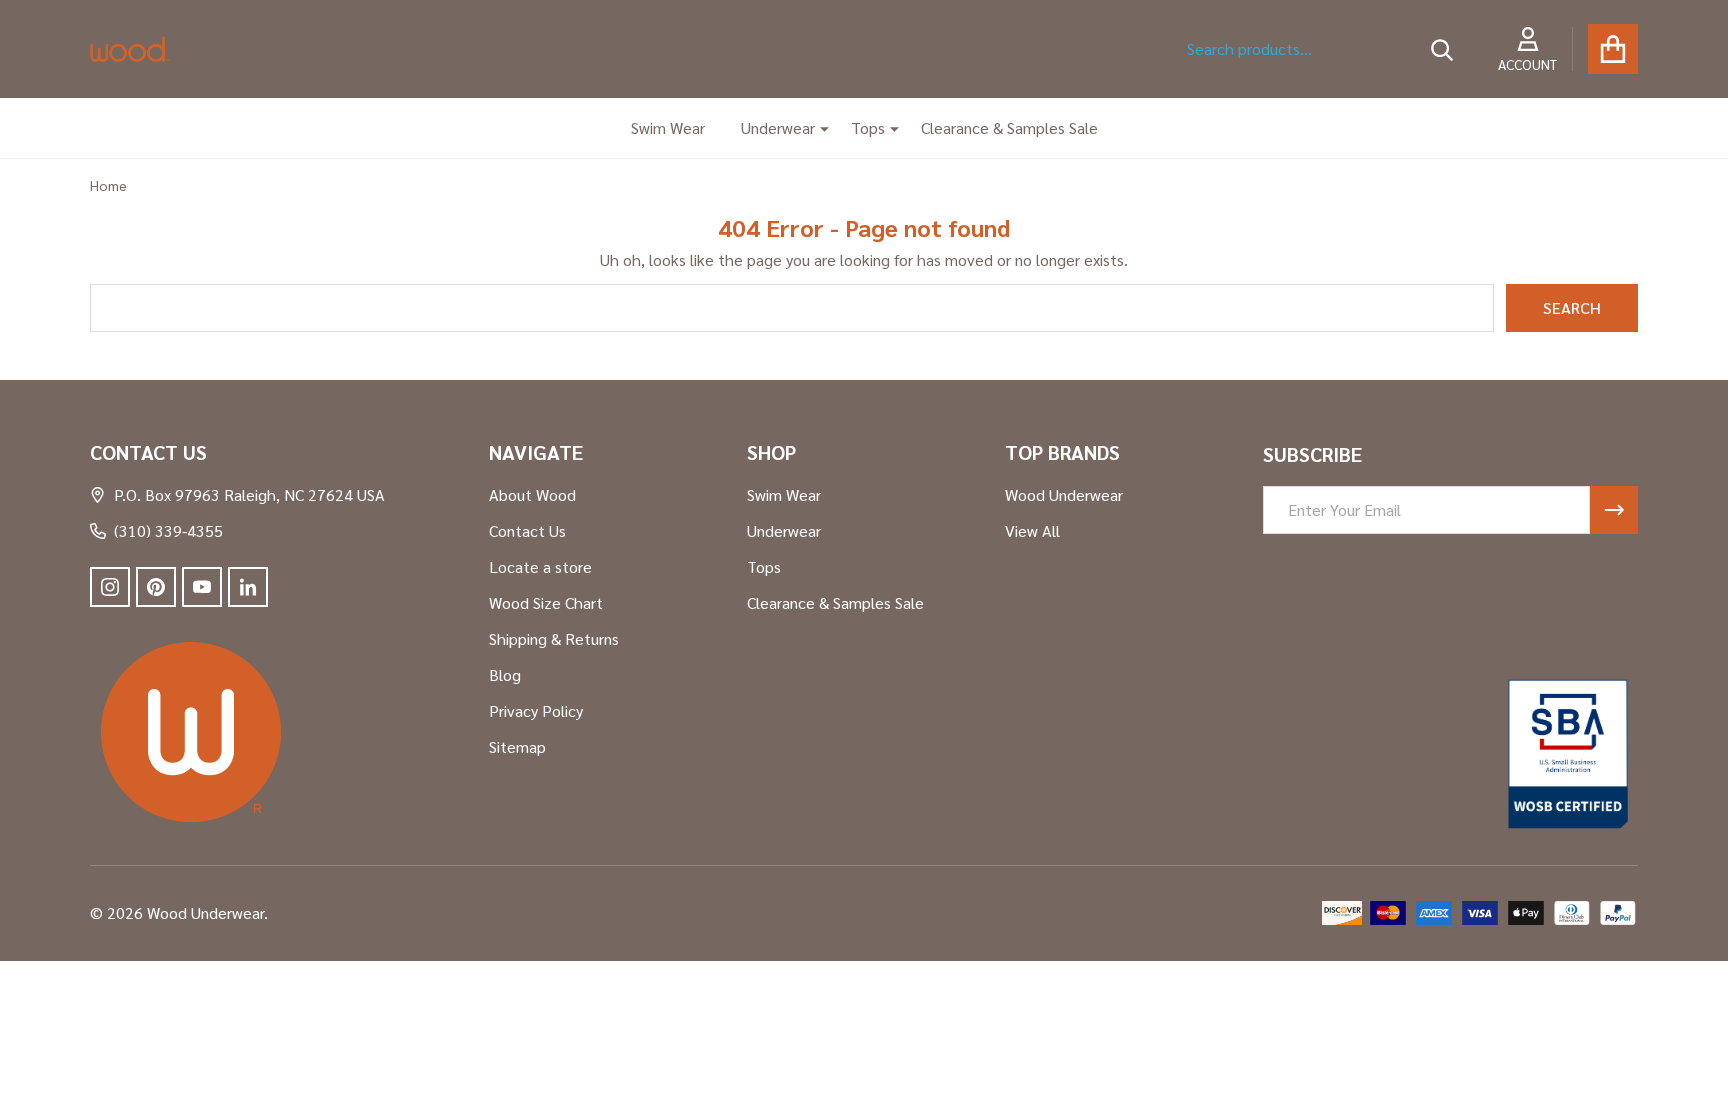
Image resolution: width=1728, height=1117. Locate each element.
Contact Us (527, 530)
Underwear (778, 127)
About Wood (532, 494)
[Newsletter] (1614, 510)
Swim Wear (668, 127)
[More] (817, 128)
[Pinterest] (156, 587)
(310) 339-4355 (168, 530)
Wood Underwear (1064, 494)
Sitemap (517, 746)
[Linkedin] (248, 587)
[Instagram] (110, 587)
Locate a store (540, 566)
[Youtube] (202, 587)
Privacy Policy (536, 710)
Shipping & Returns (554, 638)
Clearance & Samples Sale (1009, 127)
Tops (868, 127)
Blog (505, 674)
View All (1032, 530)
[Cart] (1613, 49)
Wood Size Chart (546, 602)
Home (108, 185)
